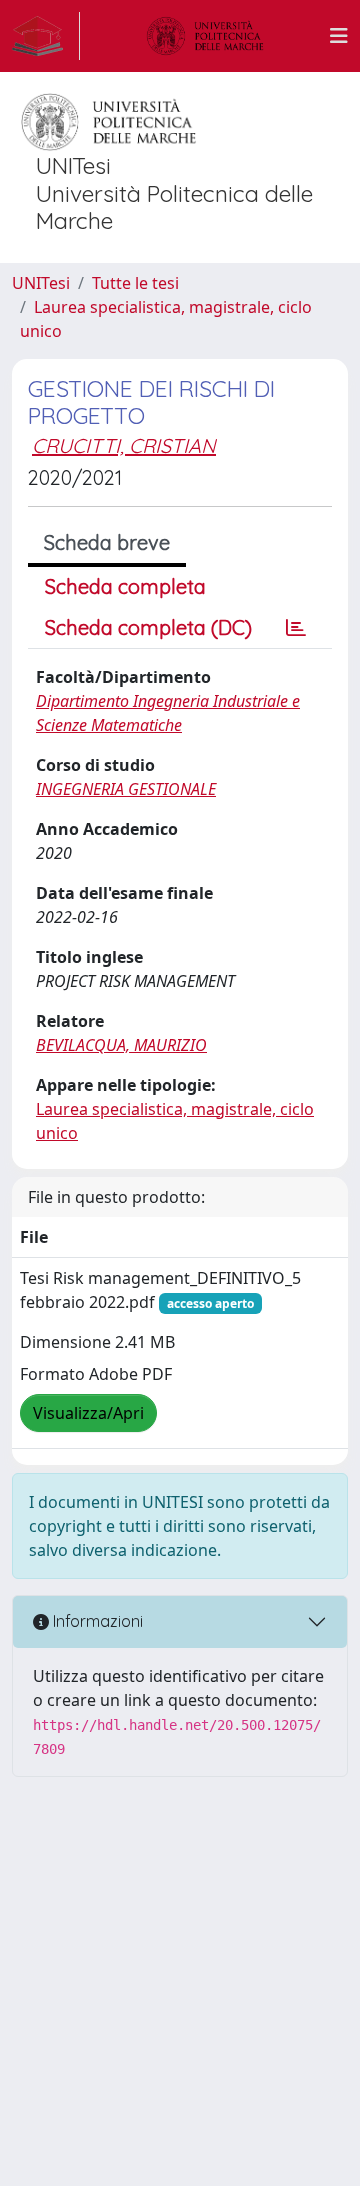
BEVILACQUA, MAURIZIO (121, 1045)
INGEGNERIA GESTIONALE (126, 789)
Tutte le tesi (135, 283)
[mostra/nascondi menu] (339, 36)
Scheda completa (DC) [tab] (148, 627)
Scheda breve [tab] (107, 542)
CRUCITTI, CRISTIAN (124, 445)
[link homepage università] (205, 36)
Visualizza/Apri (88, 1413)
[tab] (296, 628)
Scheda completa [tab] (125, 586)
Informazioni (96, 1621)
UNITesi (41, 283)
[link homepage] (46, 36)
